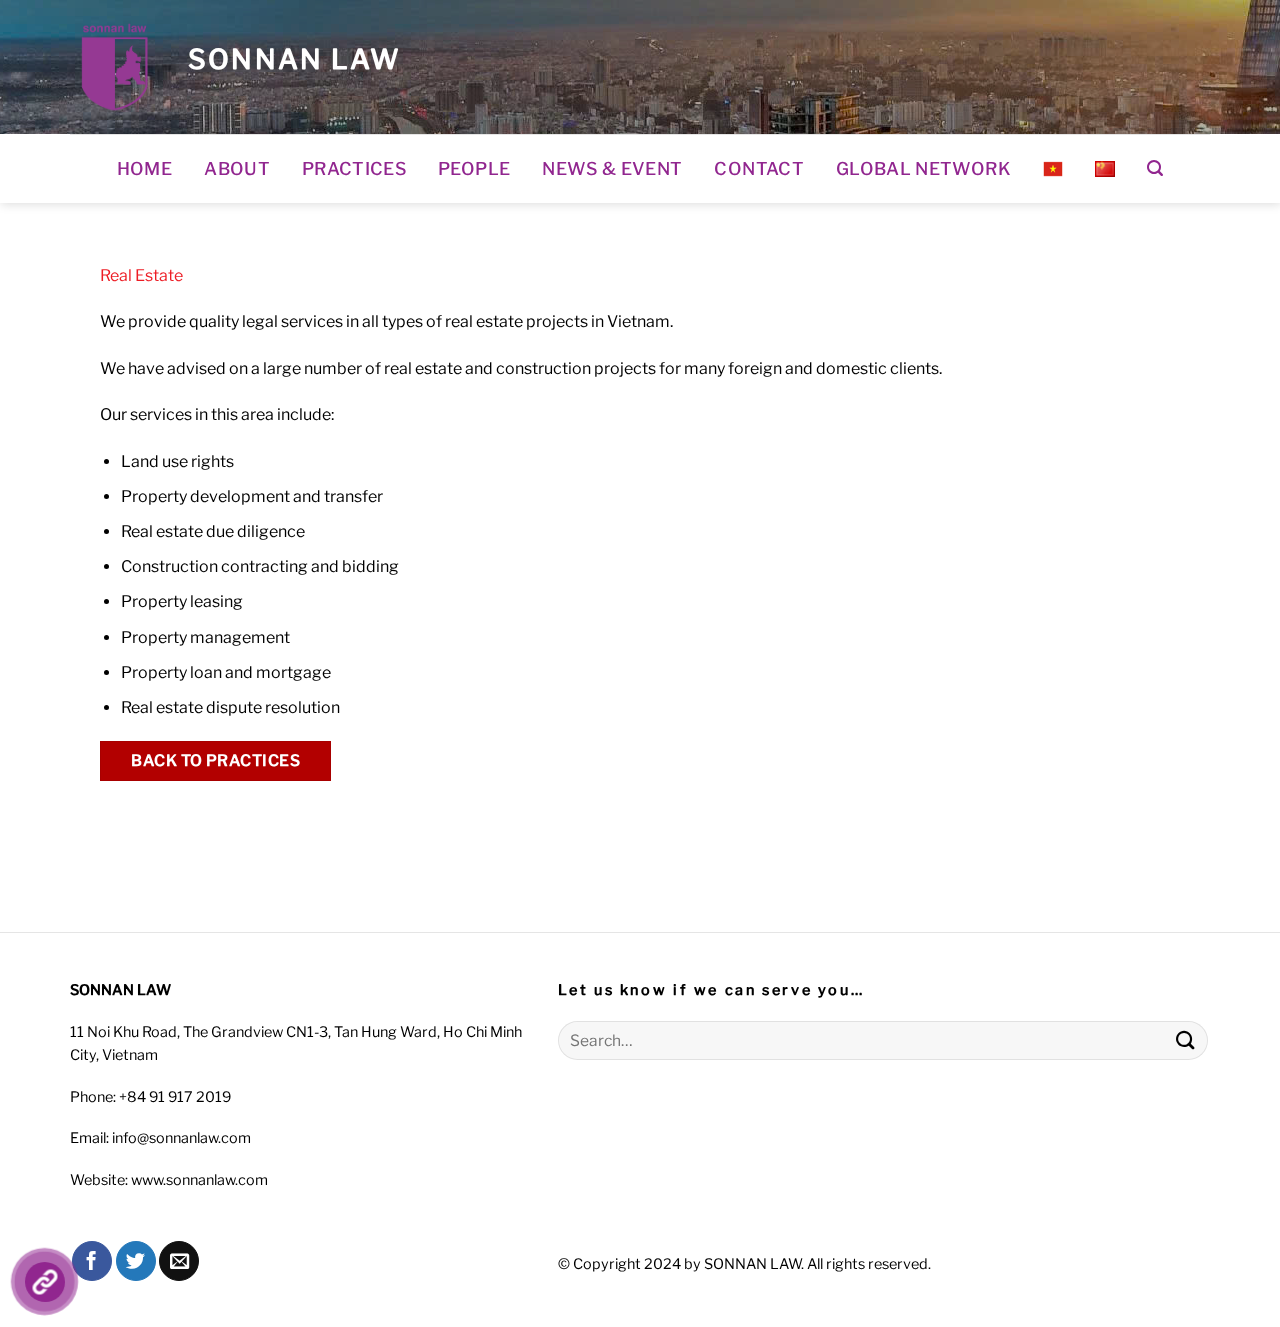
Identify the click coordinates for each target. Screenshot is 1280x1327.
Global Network (923, 168)
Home (144, 168)
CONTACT (758, 168)
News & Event (612, 168)
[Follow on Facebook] (92, 1261)
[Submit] (1186, 1040)
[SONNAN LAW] (114, 67)
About (237, 168)
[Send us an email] (179, 1261)
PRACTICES (354, 168)
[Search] (1155, 168)
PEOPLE (474, 168)
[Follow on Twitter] (136, 1261)
